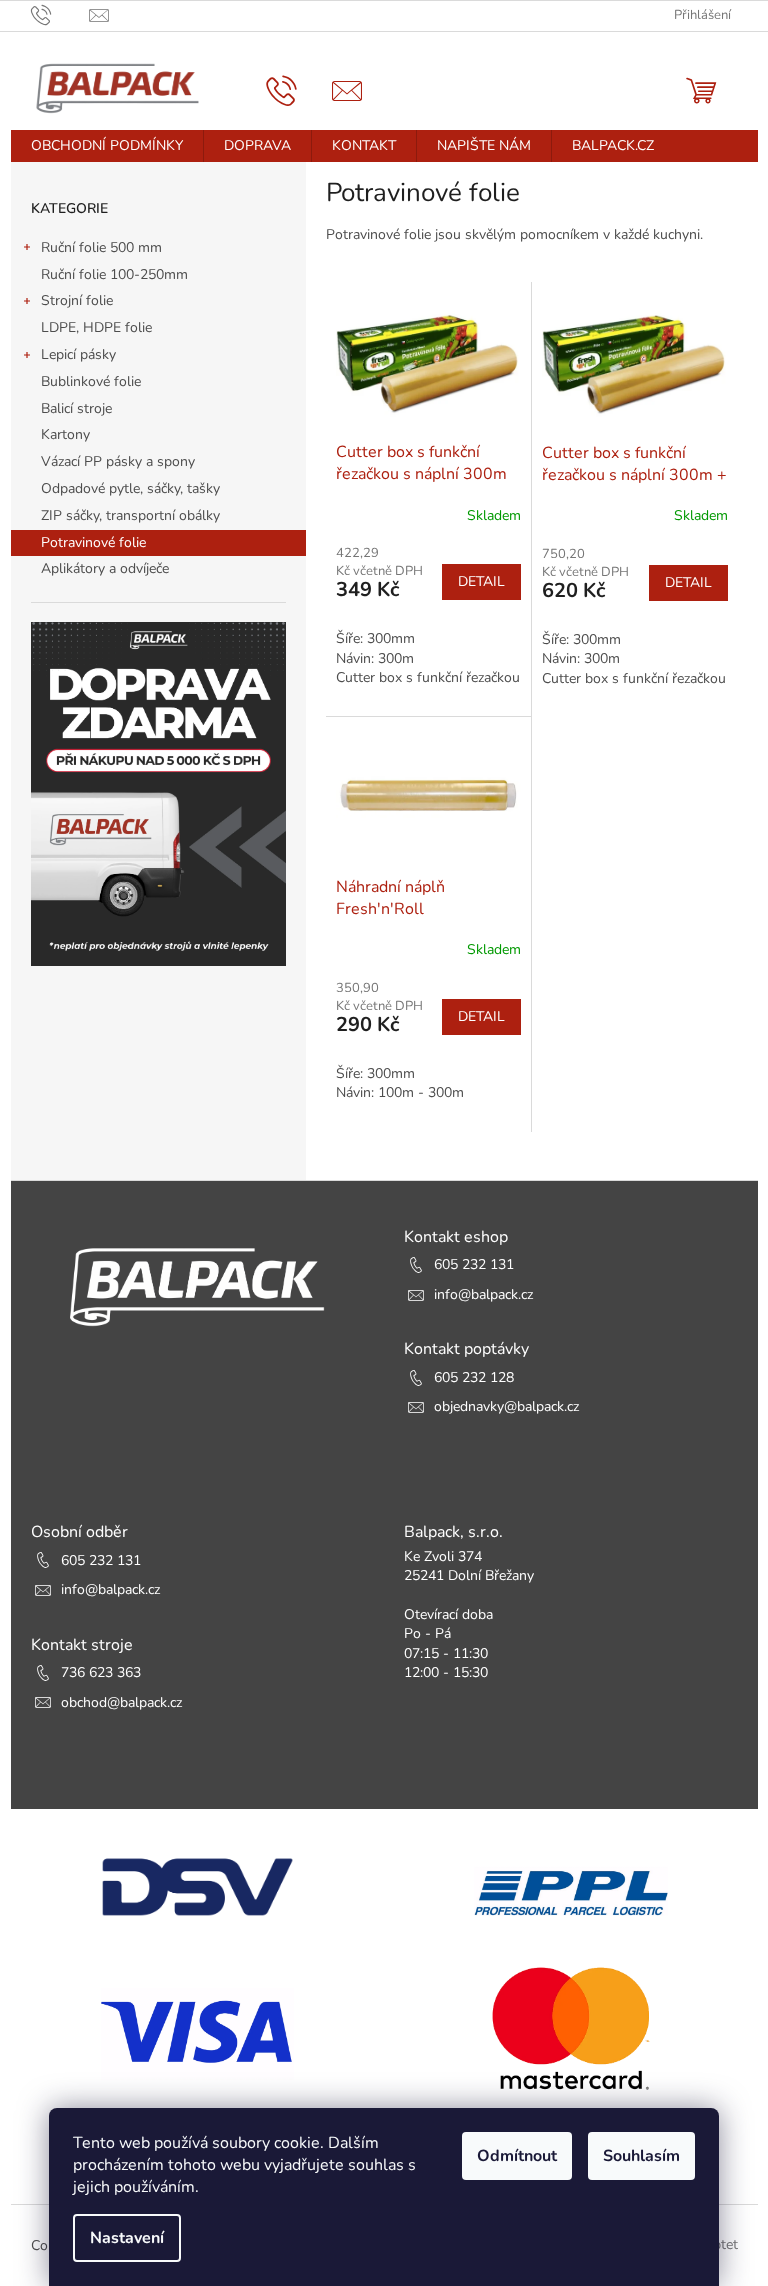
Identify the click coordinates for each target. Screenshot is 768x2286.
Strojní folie (77, 300)
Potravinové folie (93, 542)
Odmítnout (517, 2156)
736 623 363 (101, 1672)
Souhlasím (641, 2156)
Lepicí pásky (78, 354)
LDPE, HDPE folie (96, 327)
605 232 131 (474, 1264)
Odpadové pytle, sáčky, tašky (130, 488)
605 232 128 (474, 1377)
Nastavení (127, 2238)
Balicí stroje (76, 408)
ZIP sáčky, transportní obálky (130, 515)
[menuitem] (107, 146)
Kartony (65, 434)
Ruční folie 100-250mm (114, 274)
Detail (481, 581)
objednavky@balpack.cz (506, 1406)
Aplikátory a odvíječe (105, 568)
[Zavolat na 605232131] (60, 15)
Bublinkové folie (91, 381)
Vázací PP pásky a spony (118, 461)
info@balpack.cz (483, 1294)
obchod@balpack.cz (121, 1702)
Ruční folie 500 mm (101, 247)
